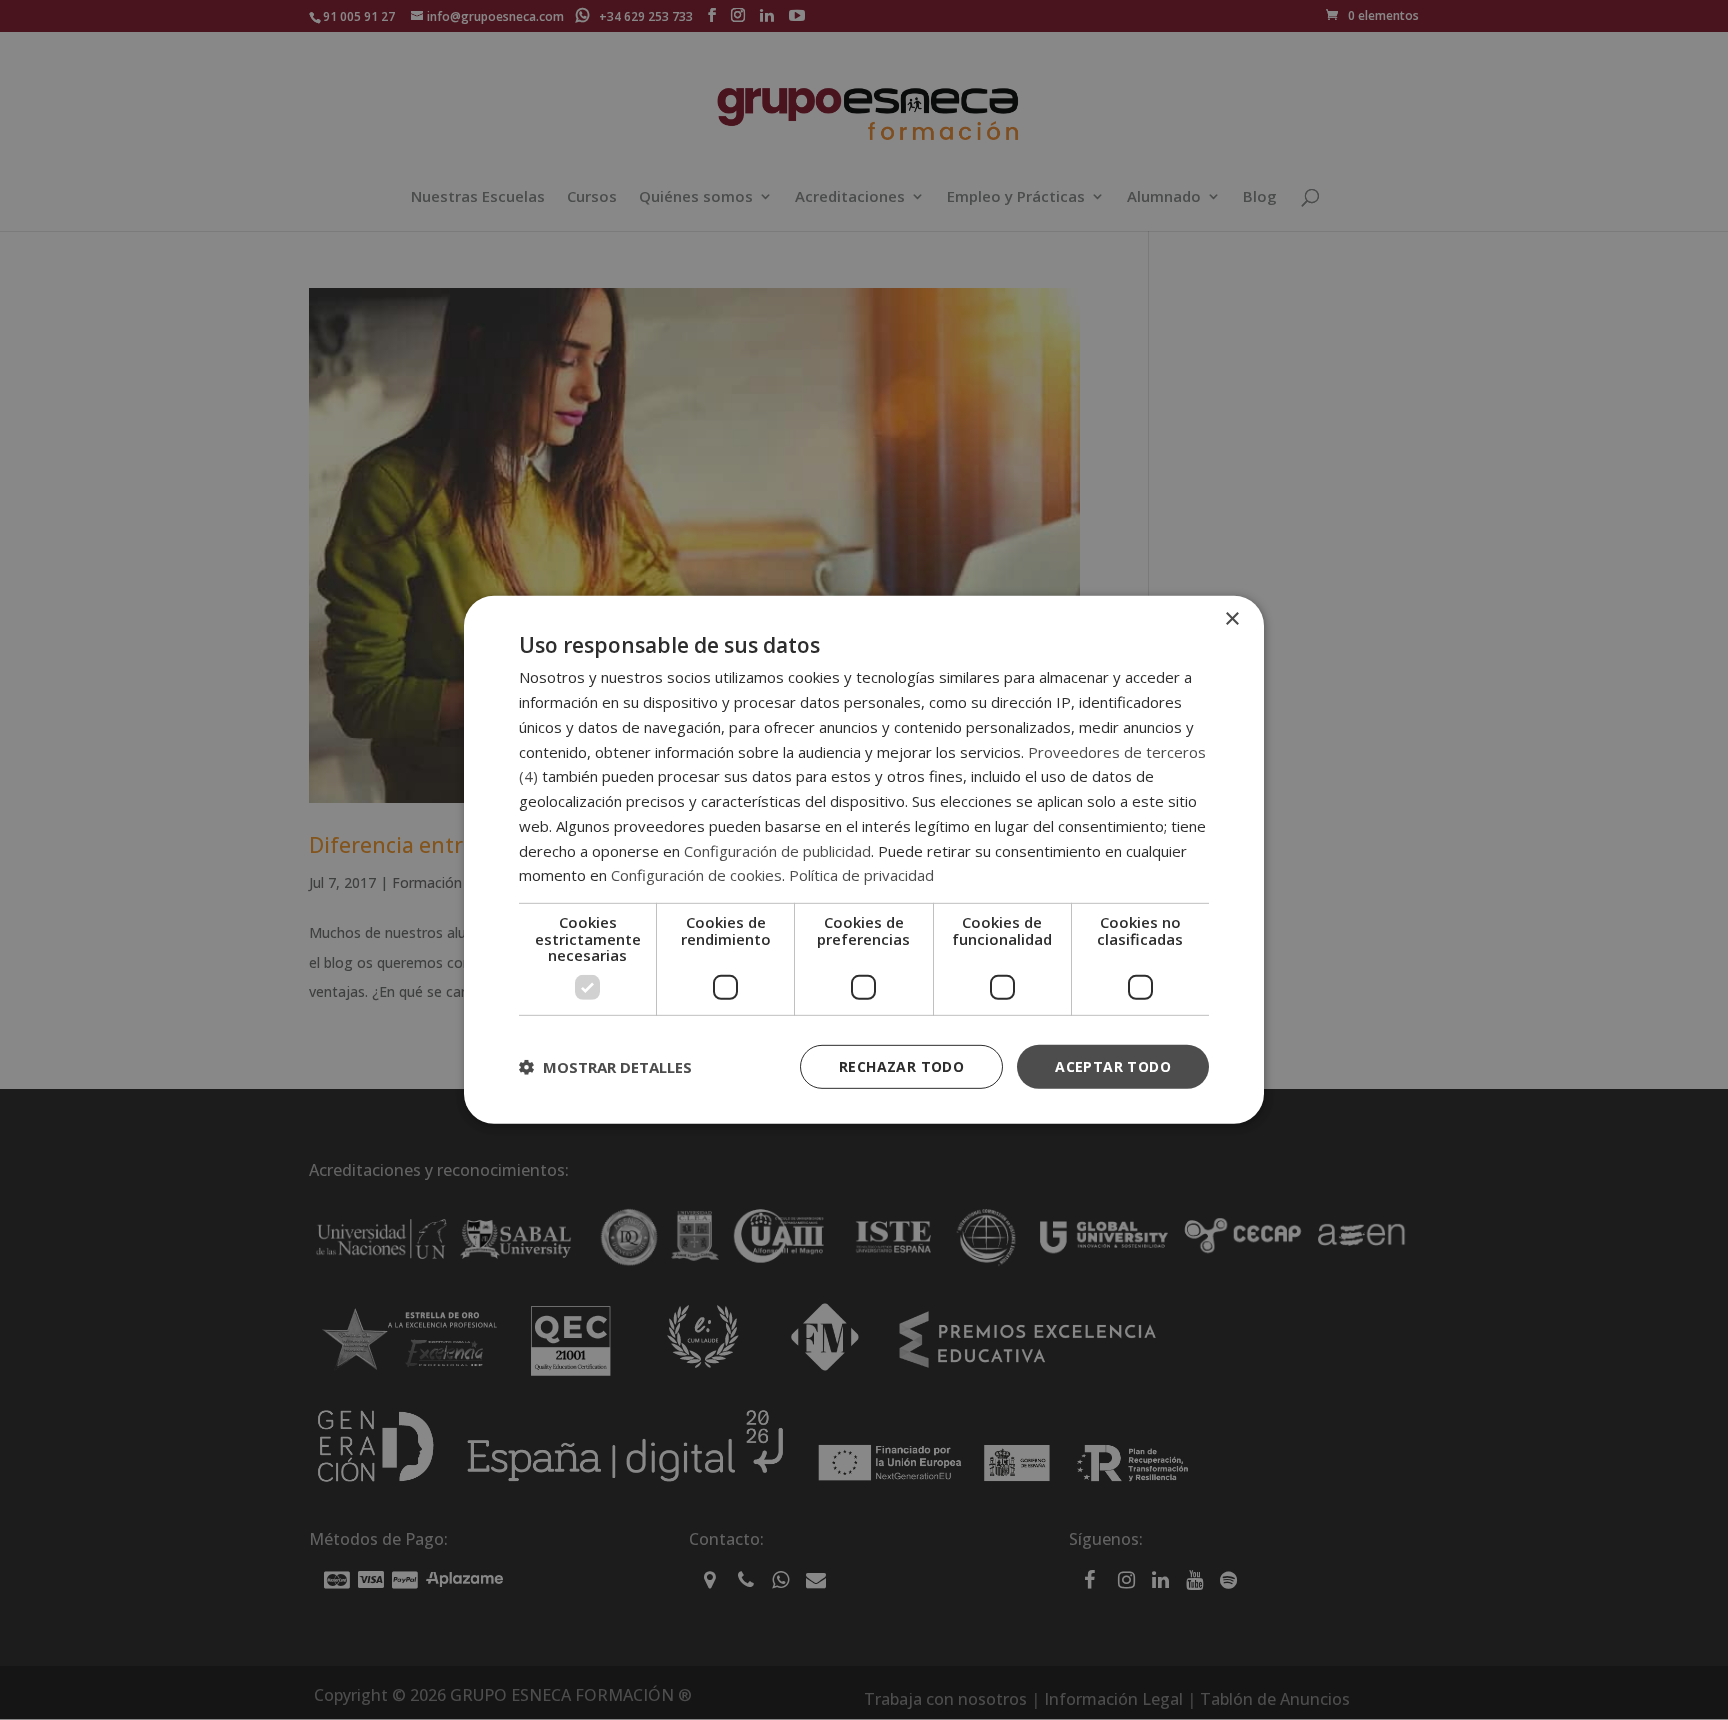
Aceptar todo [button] (1113, 1065)
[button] (605, 1067)
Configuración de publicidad (777, 850)
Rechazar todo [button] (901, 1065)
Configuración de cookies (696, 875)
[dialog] (864, 860)
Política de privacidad (861, 875)
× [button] (1231, 619)
